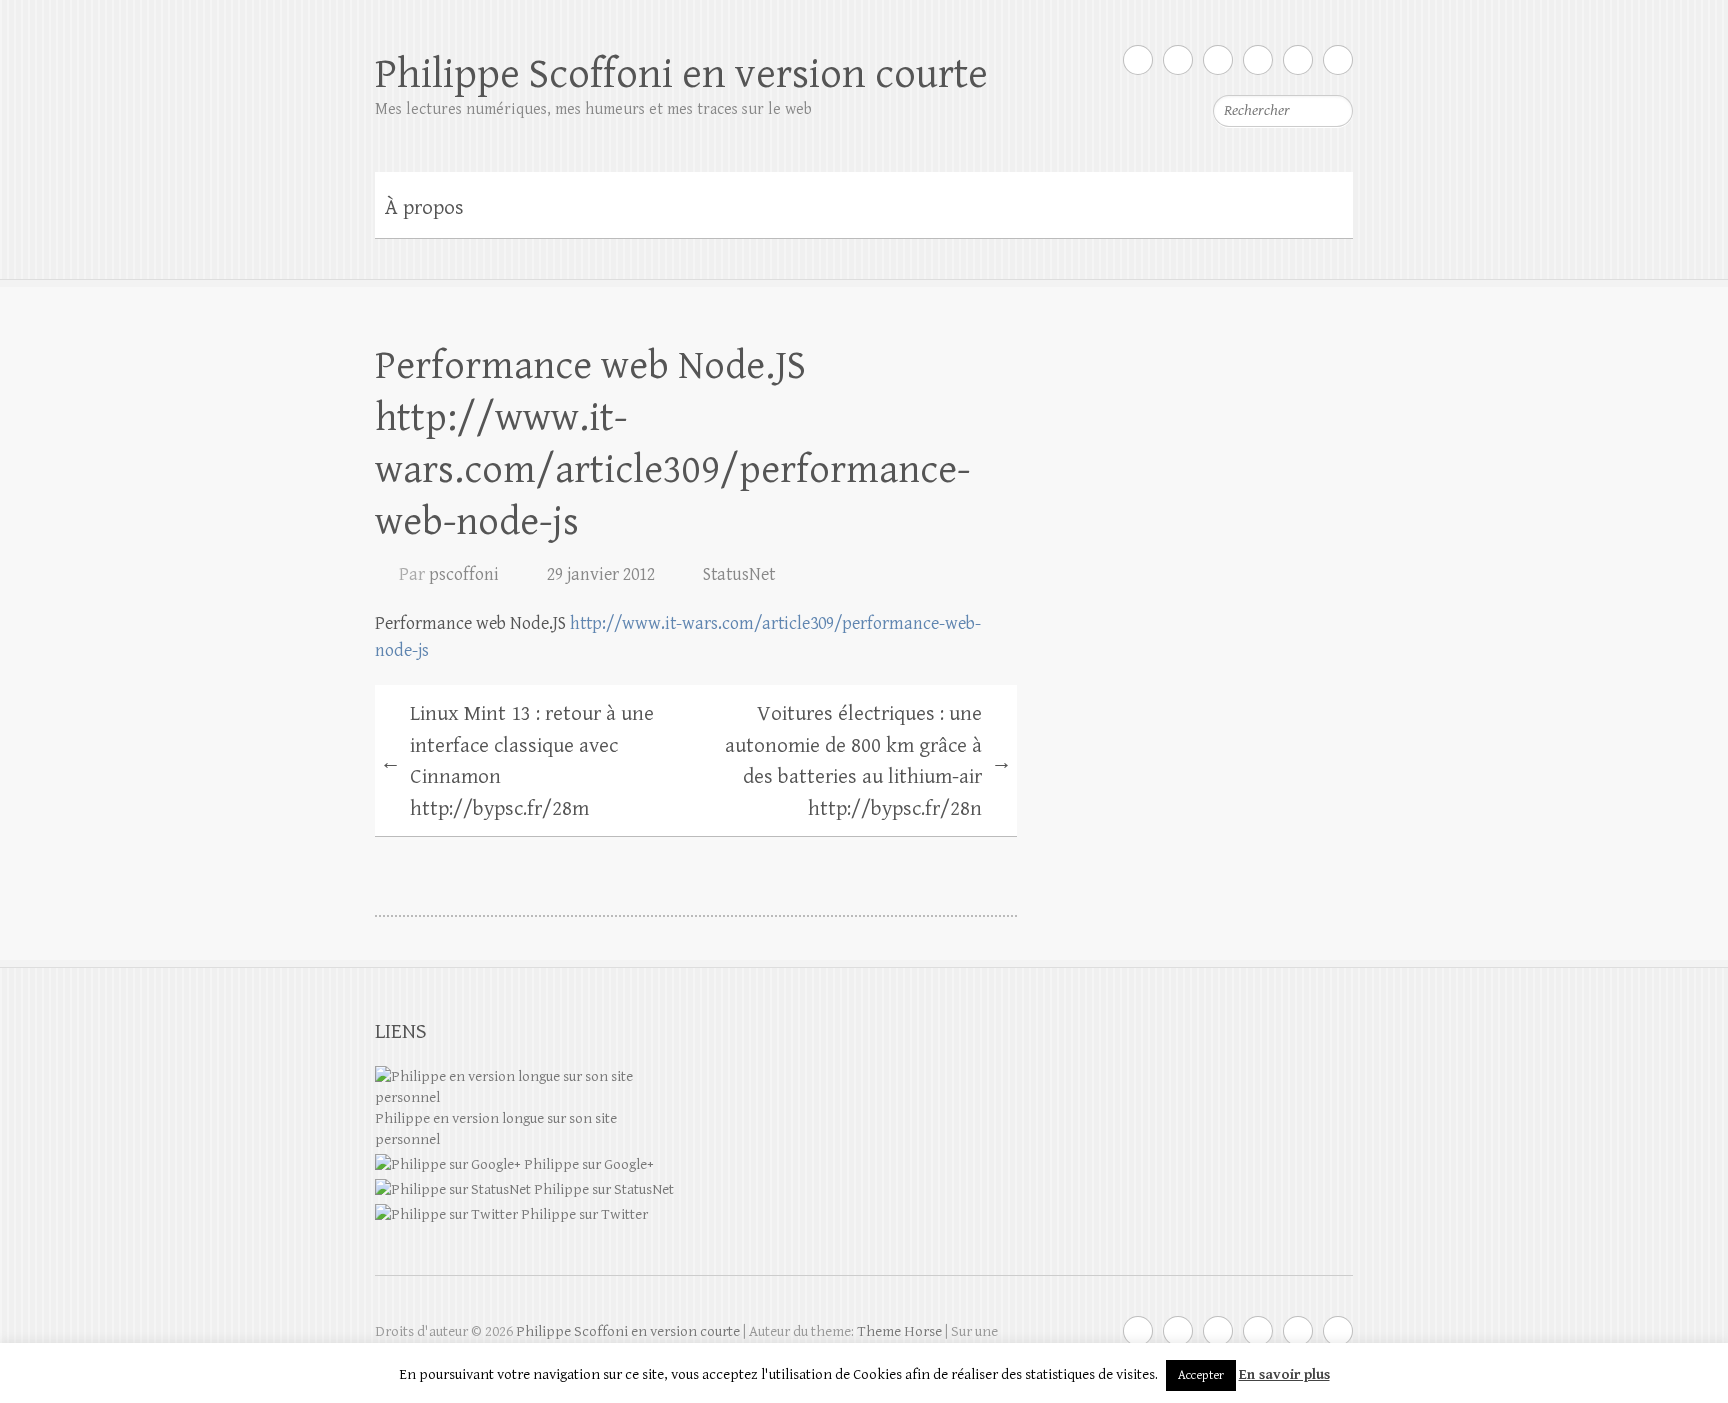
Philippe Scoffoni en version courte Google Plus (1178, 60)
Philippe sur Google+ (587, 1164)
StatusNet (739, 574)
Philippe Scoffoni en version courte (681, 74)
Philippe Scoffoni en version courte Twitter (1138, 60)
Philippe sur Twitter (583, 1214)
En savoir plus (1284, 1374)
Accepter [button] (1201, 1375)
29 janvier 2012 (601, 574)
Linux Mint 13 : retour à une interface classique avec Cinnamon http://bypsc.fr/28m (517, 761)
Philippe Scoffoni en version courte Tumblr (1298, 60)
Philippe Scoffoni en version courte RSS (1338, 60)
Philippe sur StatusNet (602, 1189)
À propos (424, 208)
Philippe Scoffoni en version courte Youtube (1218, 60)
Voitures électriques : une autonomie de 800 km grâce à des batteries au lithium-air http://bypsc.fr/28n (868, 761)
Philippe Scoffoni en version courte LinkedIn (1258, 60)
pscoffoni (464, 574)
